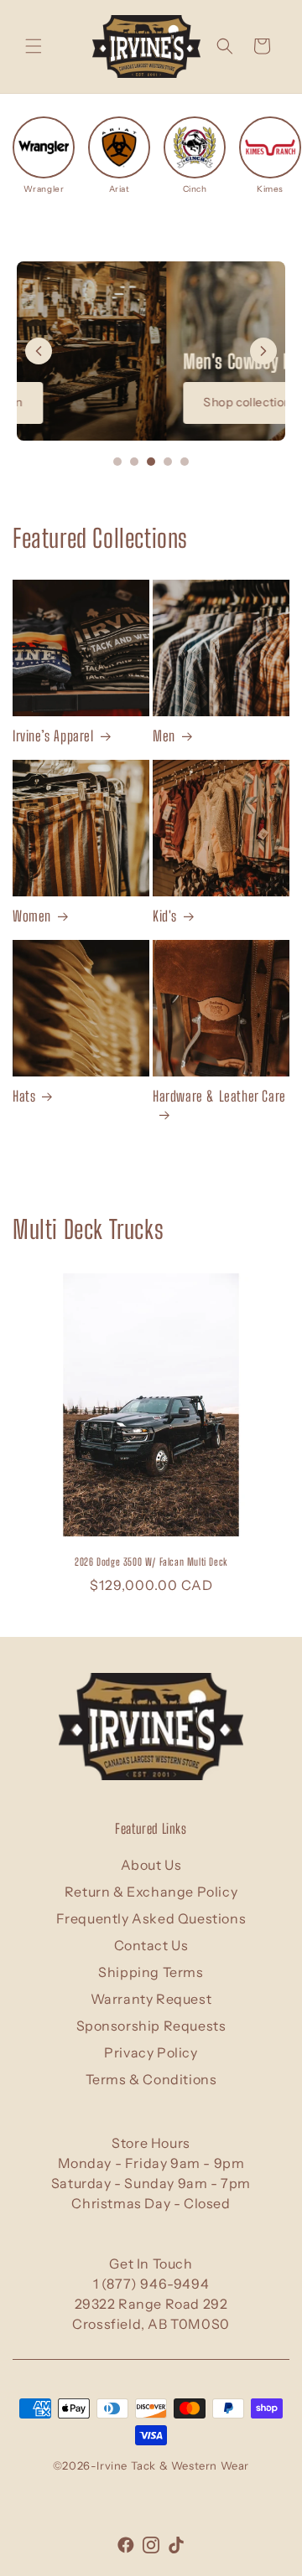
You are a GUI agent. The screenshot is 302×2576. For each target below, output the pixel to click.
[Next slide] (263, 351)
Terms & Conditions (151, 2079)
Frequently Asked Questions (151, 1918)
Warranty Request (151, 1999)
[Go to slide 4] (168, 462)
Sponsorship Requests (151, 2026)
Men (164, 736)
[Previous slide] (39, 351)
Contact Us (151, 1945)
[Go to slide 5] (185, 462)
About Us (151, 1865)
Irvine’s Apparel (53, 736)
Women (32, 916)
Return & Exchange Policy (151, 1892)
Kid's (165, 916)
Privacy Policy (151, 2052)
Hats (24, 1096)
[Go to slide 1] (117, 462)
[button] (34, 46)
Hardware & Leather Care (219, 1096)
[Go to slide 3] (151, 462)
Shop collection (98, 402)
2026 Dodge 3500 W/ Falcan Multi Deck (151, 1562)
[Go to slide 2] (134, 462)
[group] (44, 155)
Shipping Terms (151, 1972)
